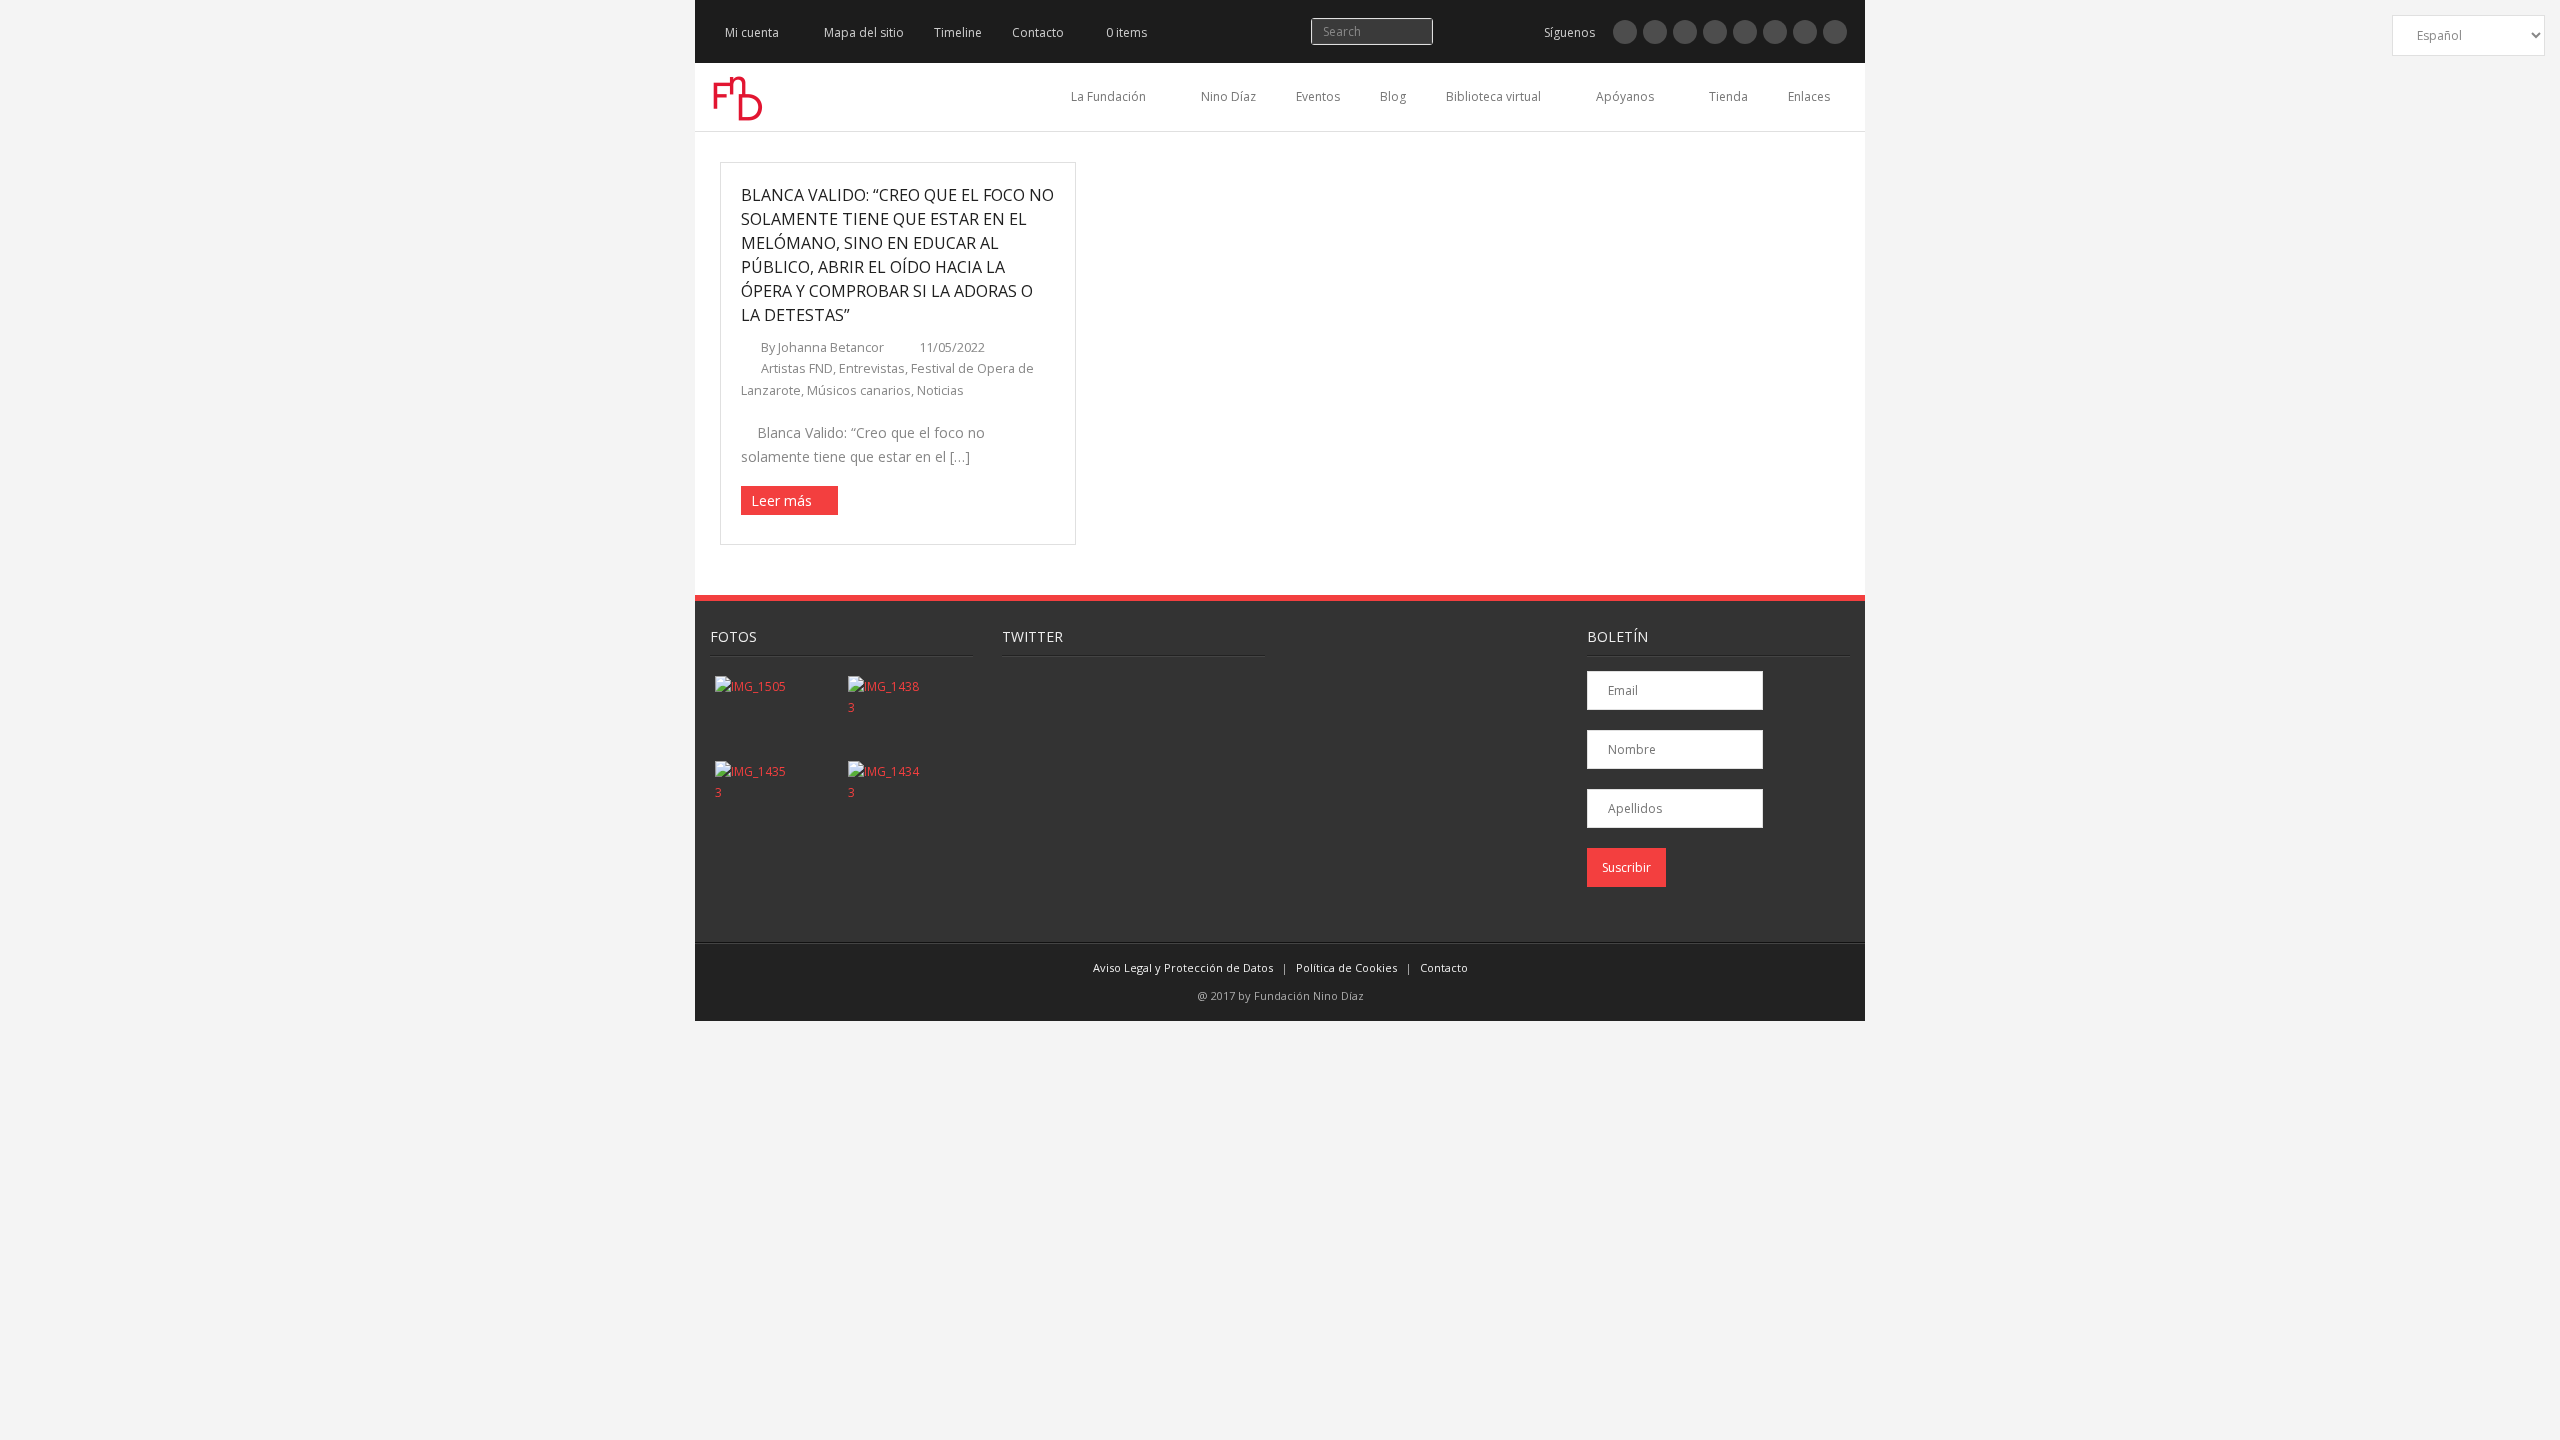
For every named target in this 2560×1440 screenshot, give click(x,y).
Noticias (940, 390)
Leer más (781, 500)
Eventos (1318, 96)
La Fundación (1108, 96)
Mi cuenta (752, 32)
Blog (1393, 96)
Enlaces (1809, 96)
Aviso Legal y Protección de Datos (1183, 967)
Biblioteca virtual (1493, 96)
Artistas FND (797, 368)
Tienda (1728, 96)
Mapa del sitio (864, 32)
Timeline (958, 32)
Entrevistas (872, 368)
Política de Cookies (1346, 967)
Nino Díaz (1228, 96)
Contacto (1038, 32)
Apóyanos (1625, 96)
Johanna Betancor (831, 347)
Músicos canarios (859, 390)
